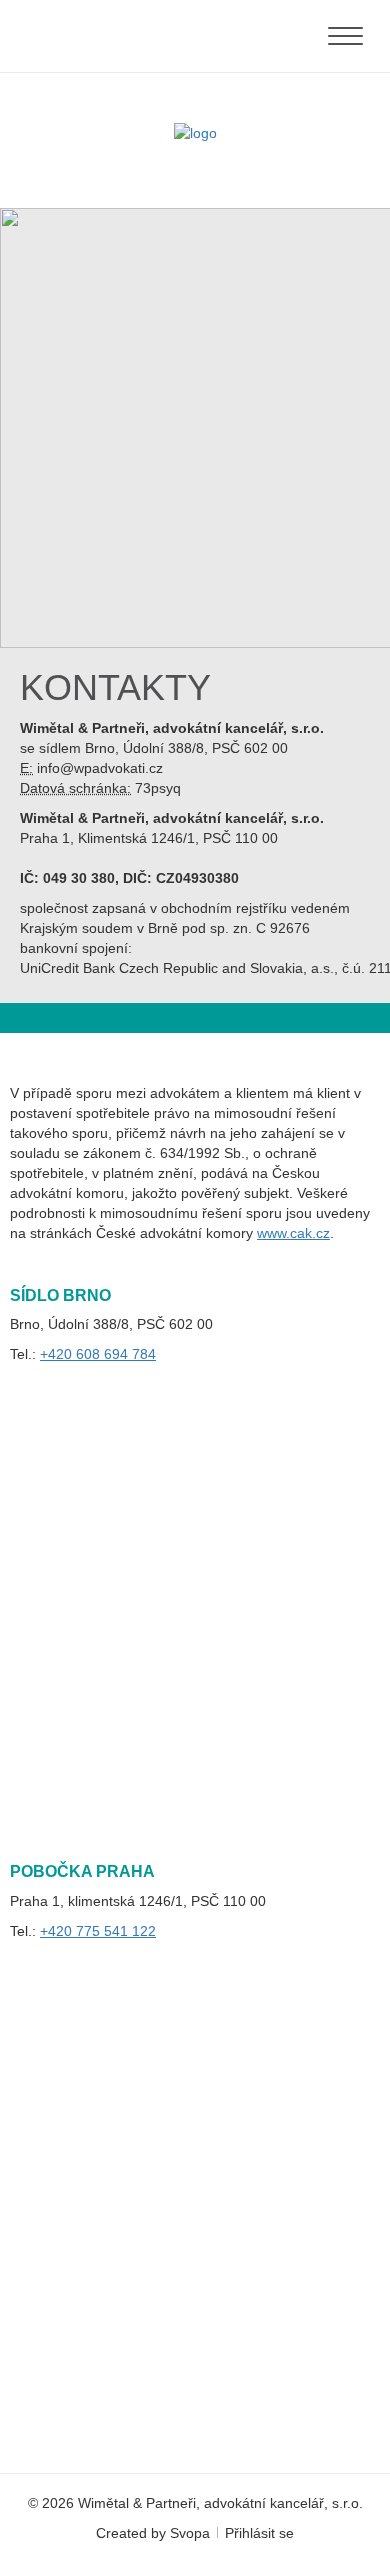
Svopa (190, 2533)
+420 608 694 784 (98, 1354)
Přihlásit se (259, 2533)
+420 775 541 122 (98, 1931)
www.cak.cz (293, 1233)
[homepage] (195, 133)
